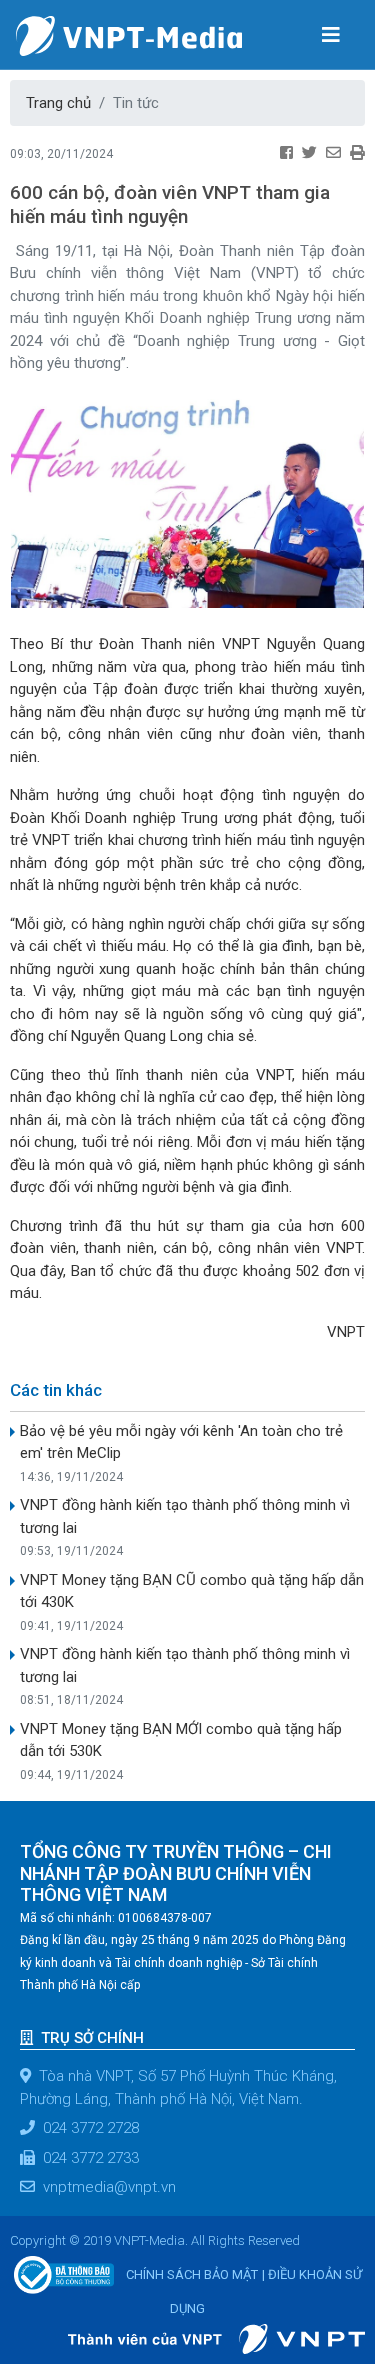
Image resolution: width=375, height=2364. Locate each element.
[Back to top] (333, 2298)
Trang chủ (58, 103)
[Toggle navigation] (331, 34)
